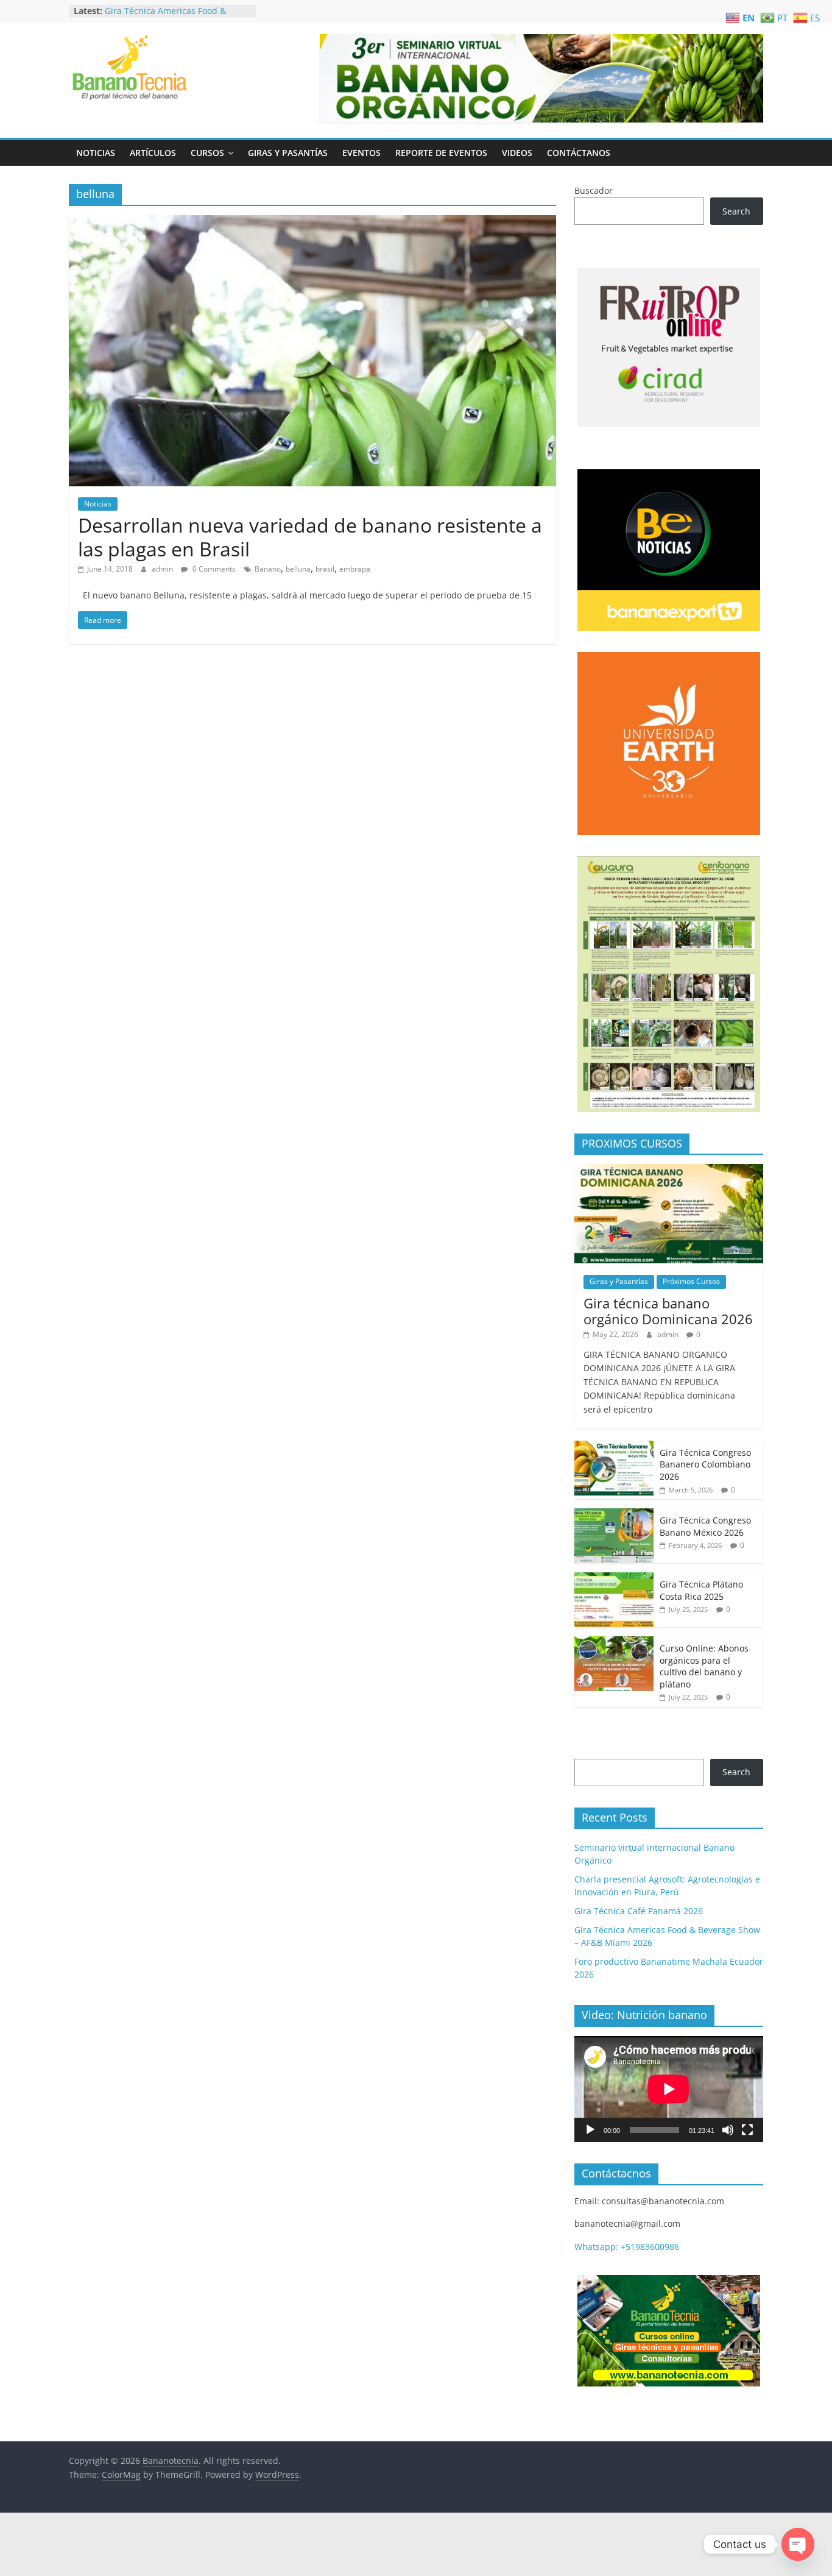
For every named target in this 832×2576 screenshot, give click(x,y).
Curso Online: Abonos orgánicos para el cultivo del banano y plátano (704, 1666)
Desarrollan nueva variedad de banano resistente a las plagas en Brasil (310, 537)
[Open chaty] (798, 2544)
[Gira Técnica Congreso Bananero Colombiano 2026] (614, 1447)
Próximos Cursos (691, 1281)
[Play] (590, 2130)
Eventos (361, 153)
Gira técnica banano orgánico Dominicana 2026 (668, 1311)
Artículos (153, 153)
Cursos (207, 153)
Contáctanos (579, 153)
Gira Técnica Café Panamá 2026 (169, 11)
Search (736, 211)
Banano (268, 569)
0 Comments (213, 569)
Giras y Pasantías (288, 153)
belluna (298, 569)
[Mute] (728, 2130)
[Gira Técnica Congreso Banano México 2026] (614, 1515)
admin (163, 569)
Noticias (96, 153)
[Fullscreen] (747, 2130)
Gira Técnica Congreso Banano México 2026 (705, 1526)
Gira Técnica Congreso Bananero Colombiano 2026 (705, 1464)
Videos (517, 153)
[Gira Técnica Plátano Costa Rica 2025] (614, 1579)
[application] (669, 2089)
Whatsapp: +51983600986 (627, 2247)
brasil (325, 569)
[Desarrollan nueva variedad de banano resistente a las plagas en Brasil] (312, 222)
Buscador (594, 190)
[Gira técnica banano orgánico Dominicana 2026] (669, 1170)
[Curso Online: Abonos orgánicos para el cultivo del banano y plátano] (614, 1643)
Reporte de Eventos (441, 153)
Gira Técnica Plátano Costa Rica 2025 (701, 1590)
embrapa (355, 569)
